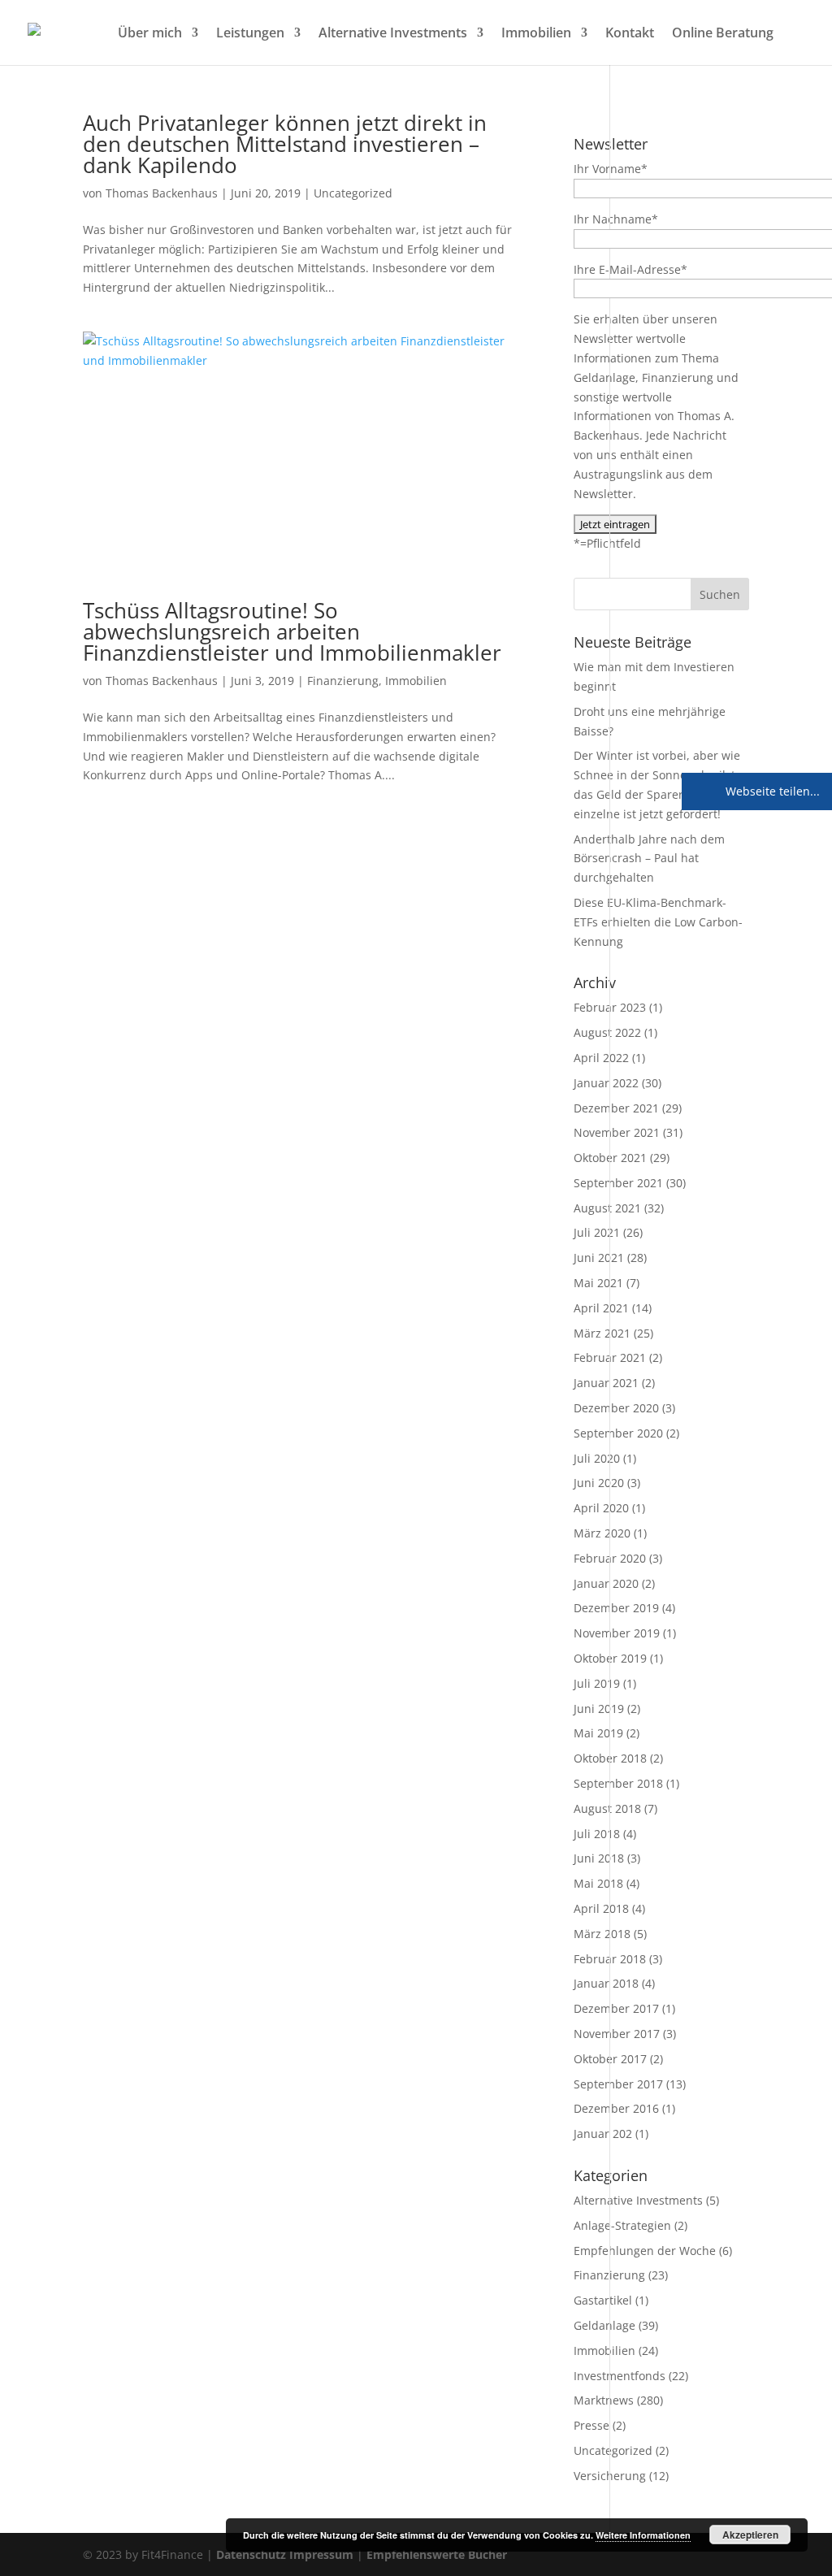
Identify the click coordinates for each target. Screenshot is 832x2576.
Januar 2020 (606, 1583)
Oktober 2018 (610, 1758)
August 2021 (607, 1208)
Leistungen (250, 34)
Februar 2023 (610, 1007)
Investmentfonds (620, 2376)
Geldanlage (604, 2325)
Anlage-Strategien (622, 2225)
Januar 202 (603, 2134)
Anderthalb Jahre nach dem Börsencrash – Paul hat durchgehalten (649, 859)
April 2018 (601, 1908)
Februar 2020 (610, 1558)
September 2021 (618, 1183)
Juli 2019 (597, 1683)
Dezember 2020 (616, 1408)
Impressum (321, 2554)
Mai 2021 (598, 1283)
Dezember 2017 (616, 2008)
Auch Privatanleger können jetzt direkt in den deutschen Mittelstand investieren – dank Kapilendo (285, 144)
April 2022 (601, 1058)
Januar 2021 (606, 1383)
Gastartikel (603, 2300)
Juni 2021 (599, 1258)
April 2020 (601, 1508)
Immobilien (536, 34)
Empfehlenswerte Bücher (437, 2554)
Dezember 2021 (616, 1108)
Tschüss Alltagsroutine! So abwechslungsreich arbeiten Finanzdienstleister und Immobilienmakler (292, 631)
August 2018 (607, 1808)
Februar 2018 (610, 1959)
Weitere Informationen (643, 2535)
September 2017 (618, 2084)
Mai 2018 (598, 1883)
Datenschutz (251, 2554)
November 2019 (617, 1633)
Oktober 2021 (610, 1158)
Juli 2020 (597, 1458)
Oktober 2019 (610, 1658)
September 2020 (618, 1433)
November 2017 (617, 2034)
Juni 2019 (599, 1709)
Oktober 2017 (610, 2059)
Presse (591, 2425)
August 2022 (607, 1032)
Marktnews (604, 2400)
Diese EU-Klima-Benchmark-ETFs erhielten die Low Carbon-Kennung (658, 922)
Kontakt (630, 34)
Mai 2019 (598, 1733)
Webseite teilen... (771, 791)
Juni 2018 (599, 1858)
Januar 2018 (606, 1983)
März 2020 (602, 1533)
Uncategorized (353, 193)
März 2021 (602, 1333)
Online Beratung (723, 34)
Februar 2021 (610, 1357)
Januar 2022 (606, 1083)
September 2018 (618, 1783)
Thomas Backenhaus (162, 193)
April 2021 (601, 1308)
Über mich (150, 34)
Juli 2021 (597, 1232)
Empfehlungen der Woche (645, 2251)
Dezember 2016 (616, 2108)
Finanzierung (343, 681)
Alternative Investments (393, 34)
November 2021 (617, 1132)
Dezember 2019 (616, 1608)
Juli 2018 (597, 1834)
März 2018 (602, 1934)
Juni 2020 (599, 1483)
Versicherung (610, 2476)
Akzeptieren (750, 2535)
